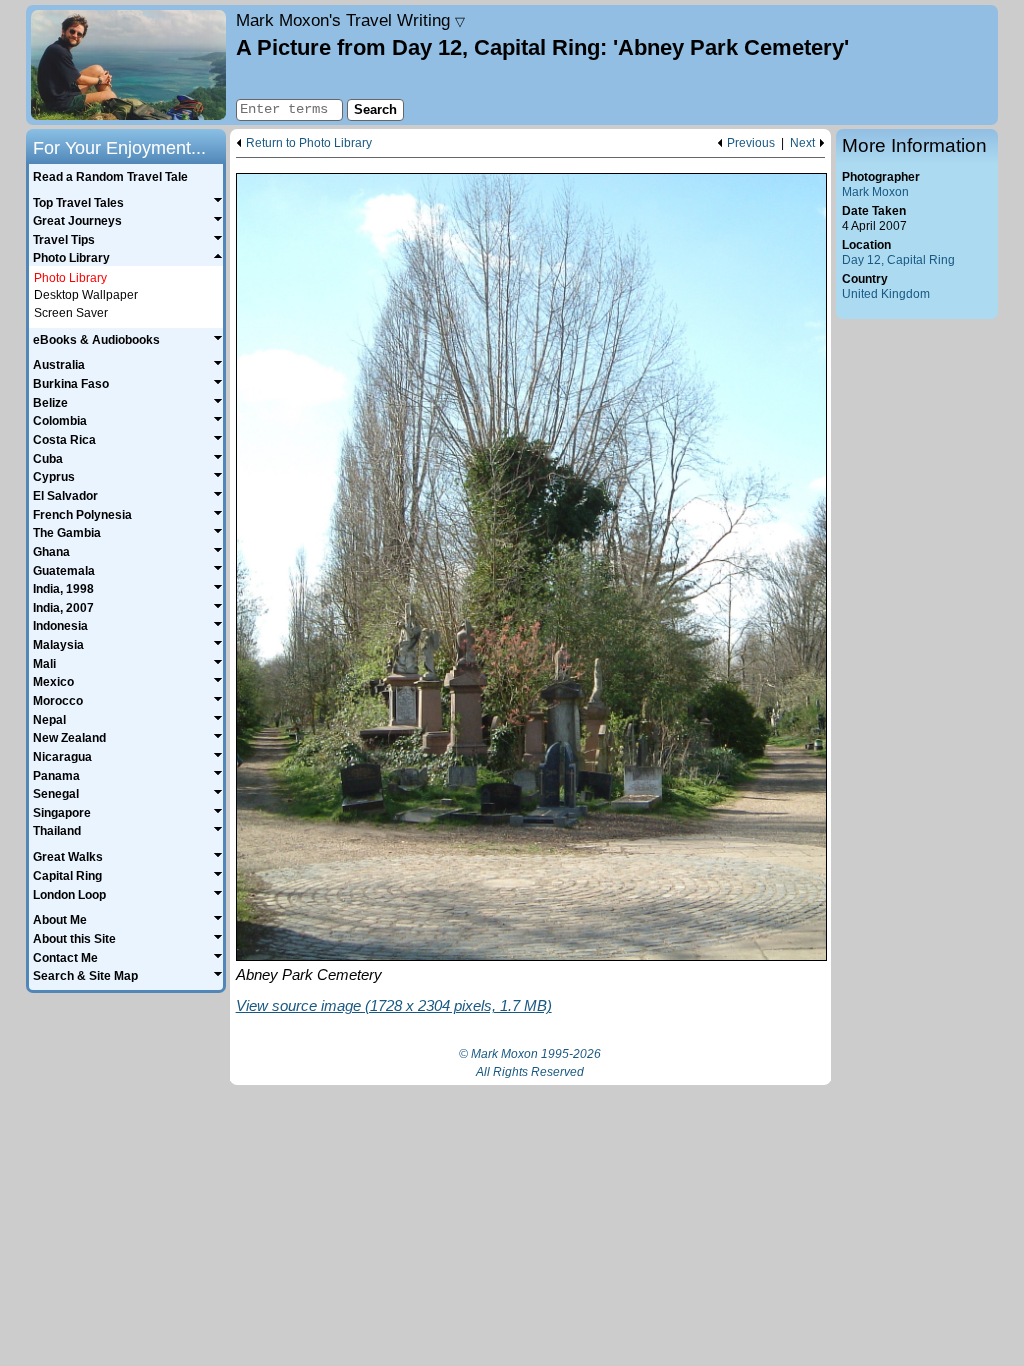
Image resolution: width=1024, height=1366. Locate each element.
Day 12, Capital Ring (898, 260)
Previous (751, 143)
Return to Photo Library (309, 143)
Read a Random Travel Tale (110, 177)
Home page (128, 65)
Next (802, 143)
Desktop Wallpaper (86, 295)
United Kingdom (886, 294)
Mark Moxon (875, 192)
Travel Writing (350, 20)
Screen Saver (71, 313)
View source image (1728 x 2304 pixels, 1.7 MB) (394, 1005)
